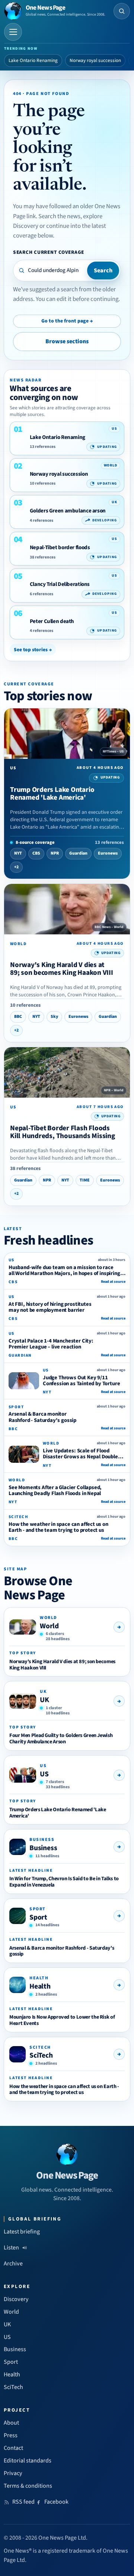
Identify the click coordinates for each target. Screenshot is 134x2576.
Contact (13, 2448)
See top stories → (33, 650)
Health (40, 1986)
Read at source (113, 1282)
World (49, 1626)
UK (44, 1700)
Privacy (13, 2473)
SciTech (41, 2055)
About (11, 2423)
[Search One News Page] (122, 11)
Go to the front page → (67, 321)
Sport (38, 1917)
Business (43, 1848)
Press (11, 2435)
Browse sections (67, 341)
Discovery (16, 2299)
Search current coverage (49, 252)
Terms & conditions (28, 2486)
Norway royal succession (95, 60)
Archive (13, 2264)
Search (103, 271)
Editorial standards (28, 2461)
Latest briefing (22, 2232)
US (44, 1774)
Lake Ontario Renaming (33, 60)
